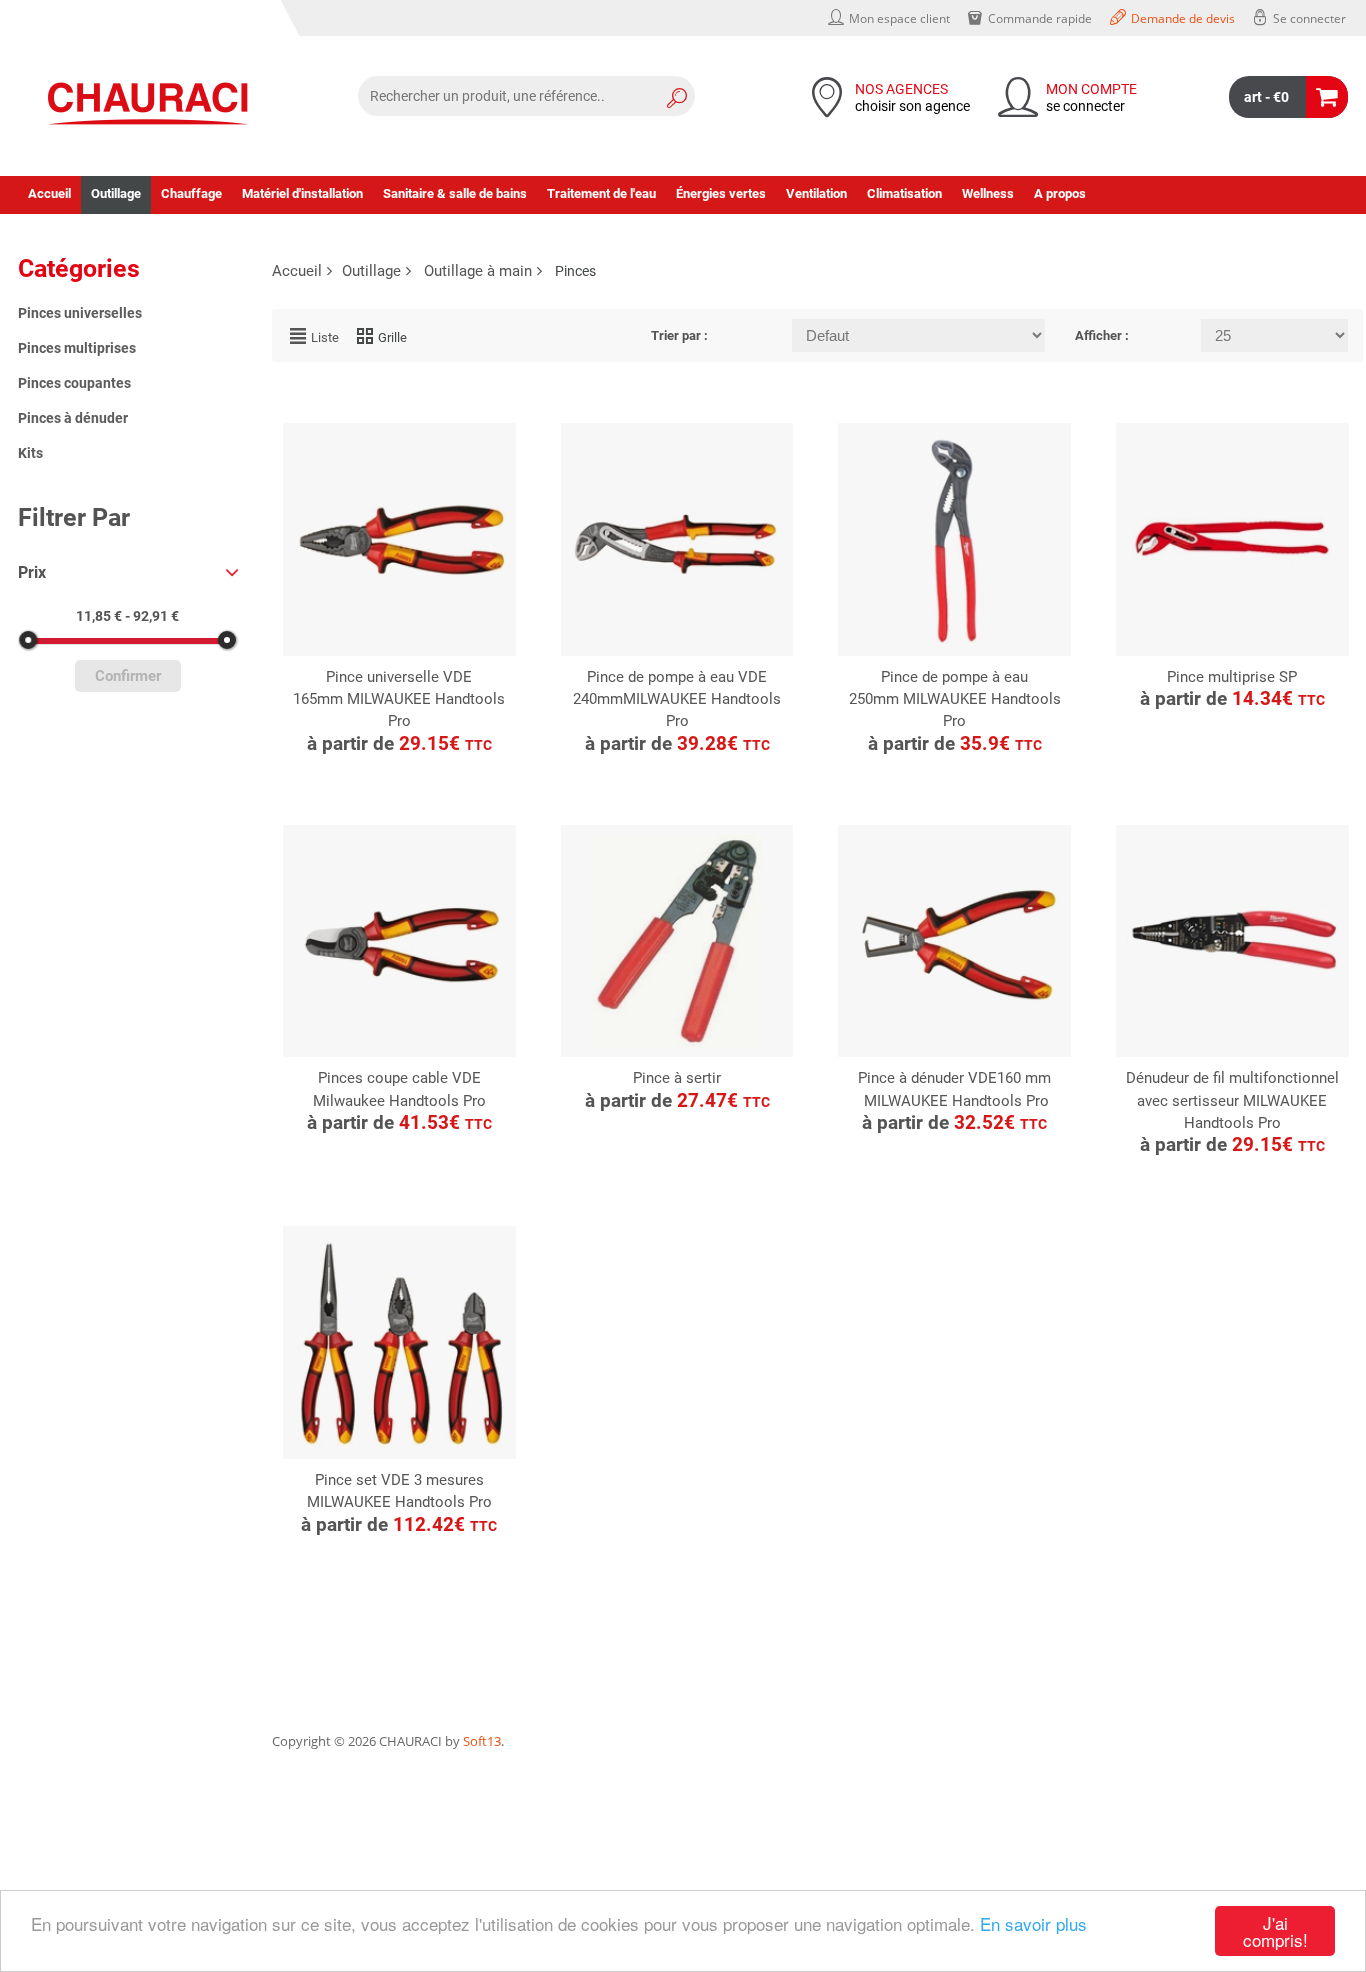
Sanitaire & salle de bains (455, 193)
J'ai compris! (1275, 1931)
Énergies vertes (721, 193)
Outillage (116, 193)
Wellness (988, 193)
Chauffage (191, 193)
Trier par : (679, 335)
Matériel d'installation (302, 193)
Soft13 (482, 1741)
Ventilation (816, 193)
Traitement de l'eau (601, 193)
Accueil (49, 193)
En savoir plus (1033, 1923)
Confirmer (128, 676)
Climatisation (904, 193)
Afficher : (1102, 335)
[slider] (28, 640)
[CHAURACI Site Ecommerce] (148, 103)
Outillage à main (478, 271)
